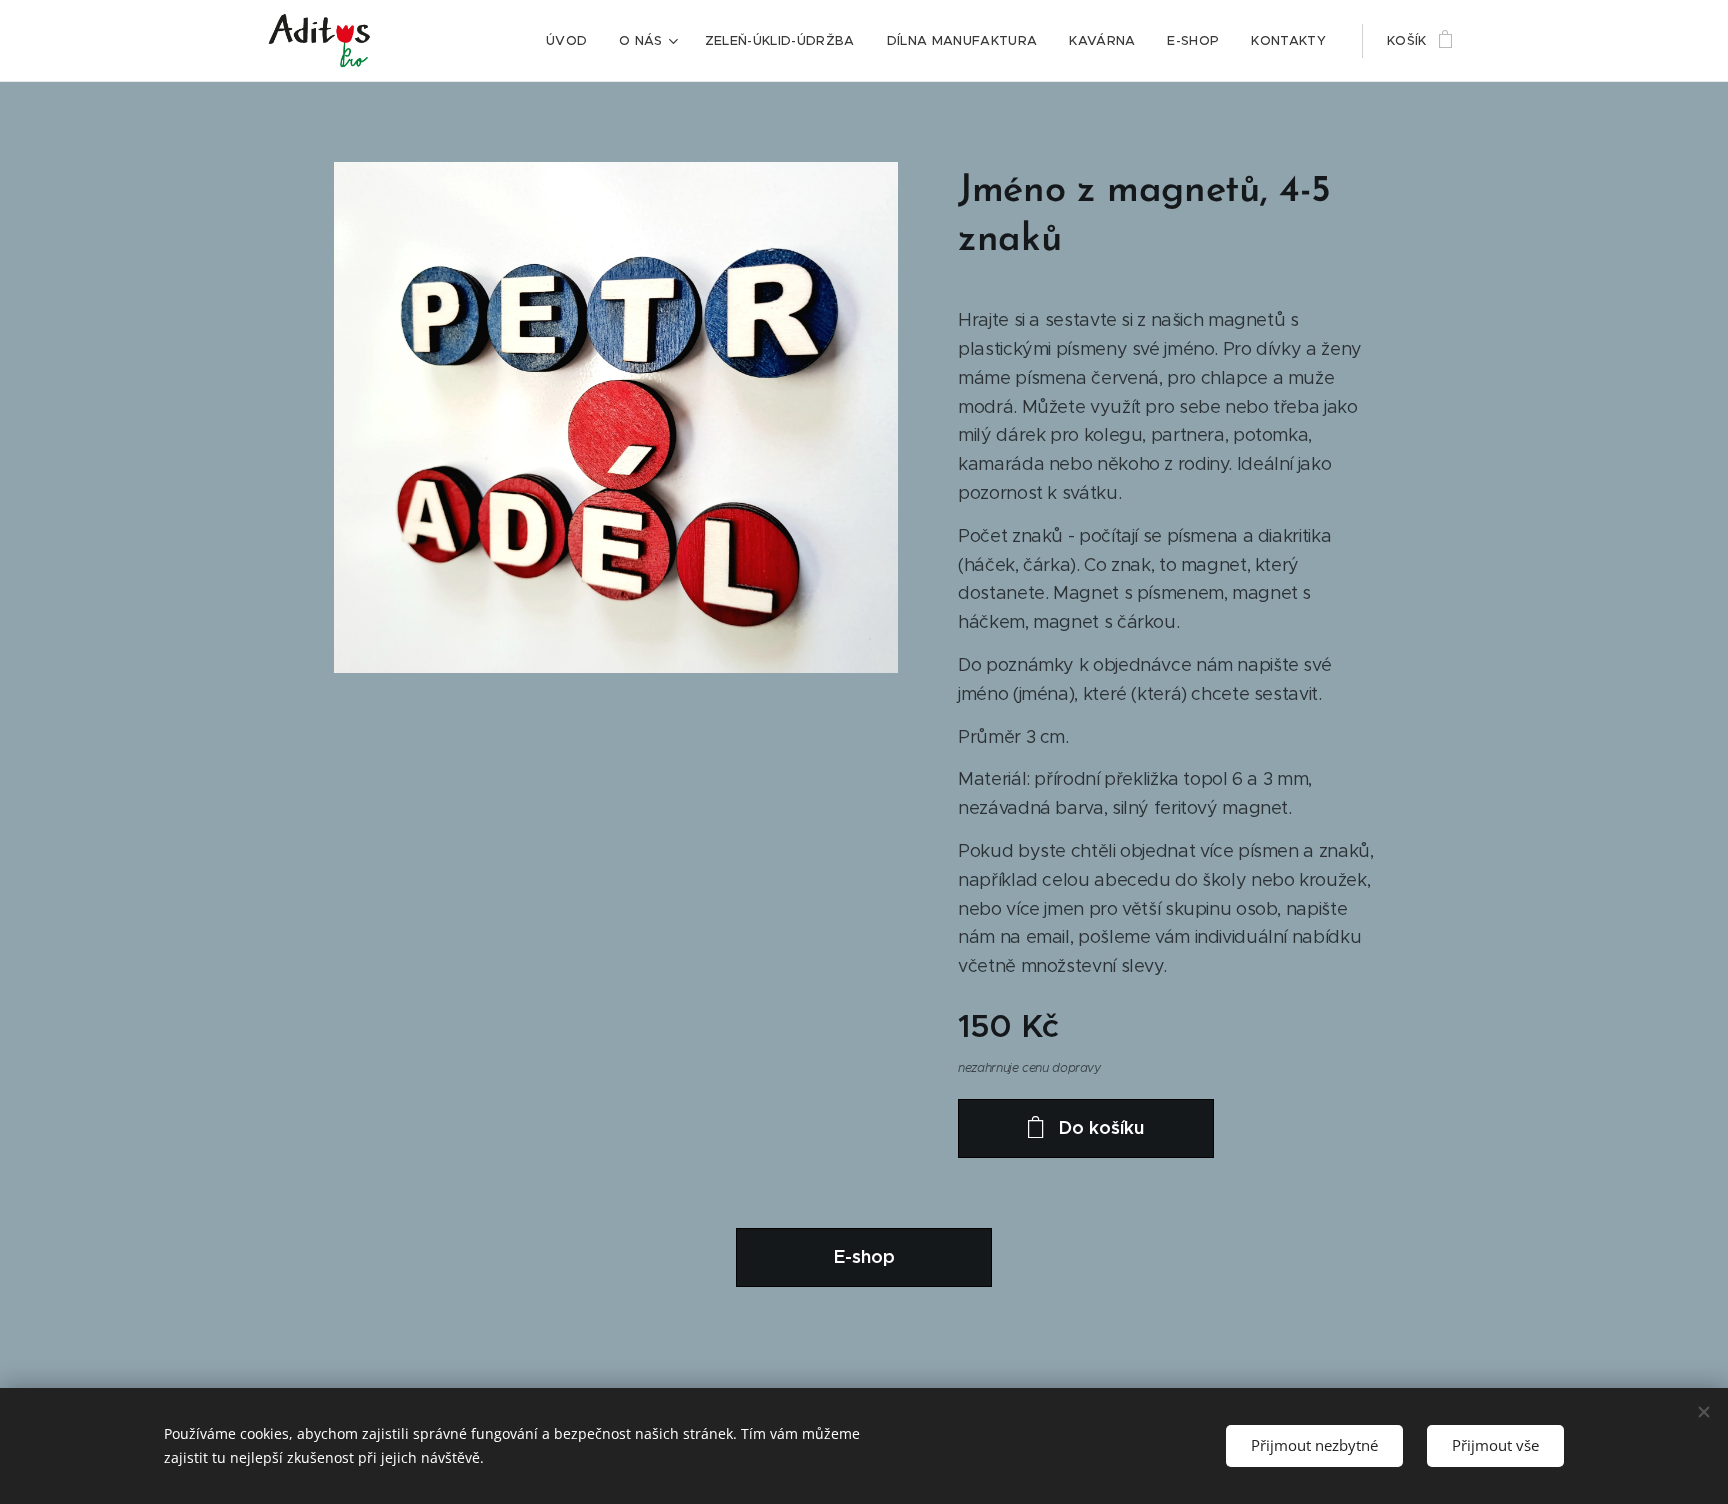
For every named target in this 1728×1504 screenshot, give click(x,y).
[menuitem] (572, 41)
